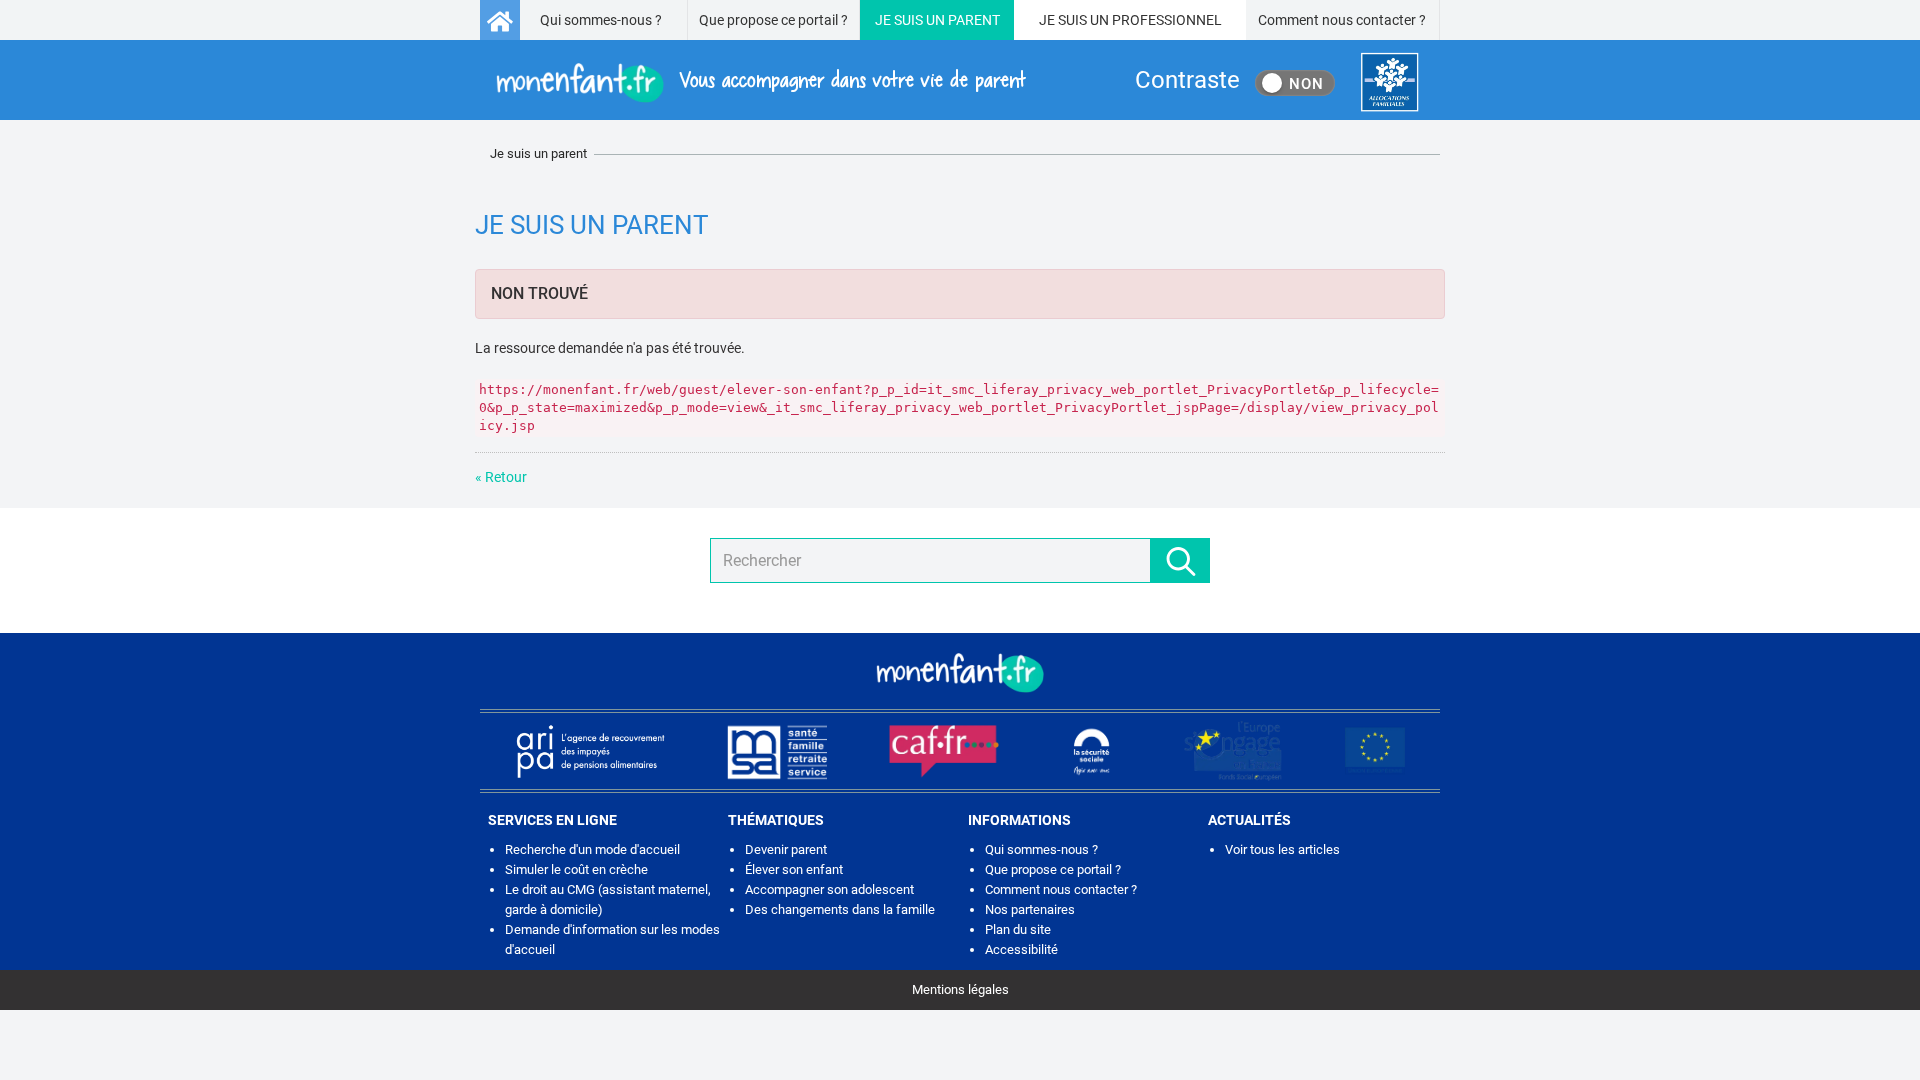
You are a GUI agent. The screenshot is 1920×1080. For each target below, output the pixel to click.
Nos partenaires (1030, 909)
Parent (974, 20)
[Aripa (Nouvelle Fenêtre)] (590, 751)
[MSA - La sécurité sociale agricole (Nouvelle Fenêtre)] (777, 751)
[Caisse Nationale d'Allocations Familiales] (1389, 82)
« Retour (501, 477)
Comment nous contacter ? (1342, 20)
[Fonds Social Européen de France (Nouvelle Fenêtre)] (1233, 751)
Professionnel (1167, 20)
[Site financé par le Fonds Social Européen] (1375, 751)
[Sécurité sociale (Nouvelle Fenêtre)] (1092, 751)
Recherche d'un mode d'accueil (592, 849)
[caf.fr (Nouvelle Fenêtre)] (944, 751)
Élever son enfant (794, 869)
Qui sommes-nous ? (601, 20)
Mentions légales (960, 989)
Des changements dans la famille (840, 909)
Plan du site (1018, 929)
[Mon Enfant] (960, 671)
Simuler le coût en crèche (576, 869)
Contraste (1187, 80)
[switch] (1295, 83)
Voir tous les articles (1282, 849)
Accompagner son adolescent (829, 889)
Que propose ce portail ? (773, 20)
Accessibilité (1021, 949)
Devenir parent (786, 849)
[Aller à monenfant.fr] (500, 20)
